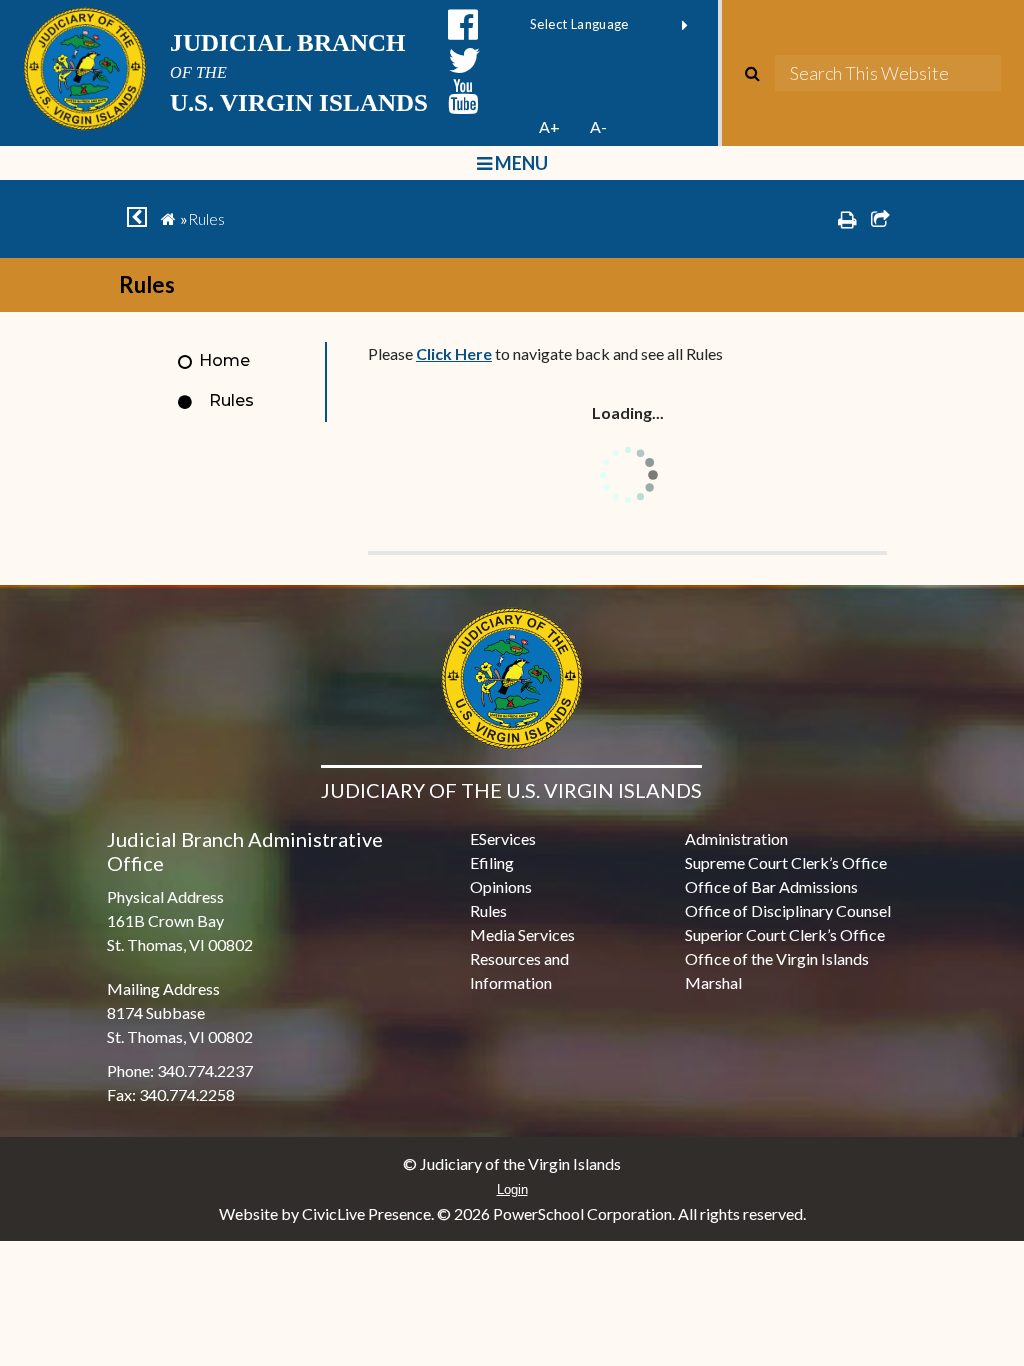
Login (512, 1189)
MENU (519, 163)
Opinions (501, 886)
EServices (503, 838)
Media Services (522, 934)
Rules (231, 400)
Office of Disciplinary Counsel (788, 910)
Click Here (454, 353)
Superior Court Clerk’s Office (785, 934)
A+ (549, 126)
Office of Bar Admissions (771, 886)
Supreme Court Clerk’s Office (786, 862)
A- (598, 126)
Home (224, 360)
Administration (736, 838)
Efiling (492, 862)
